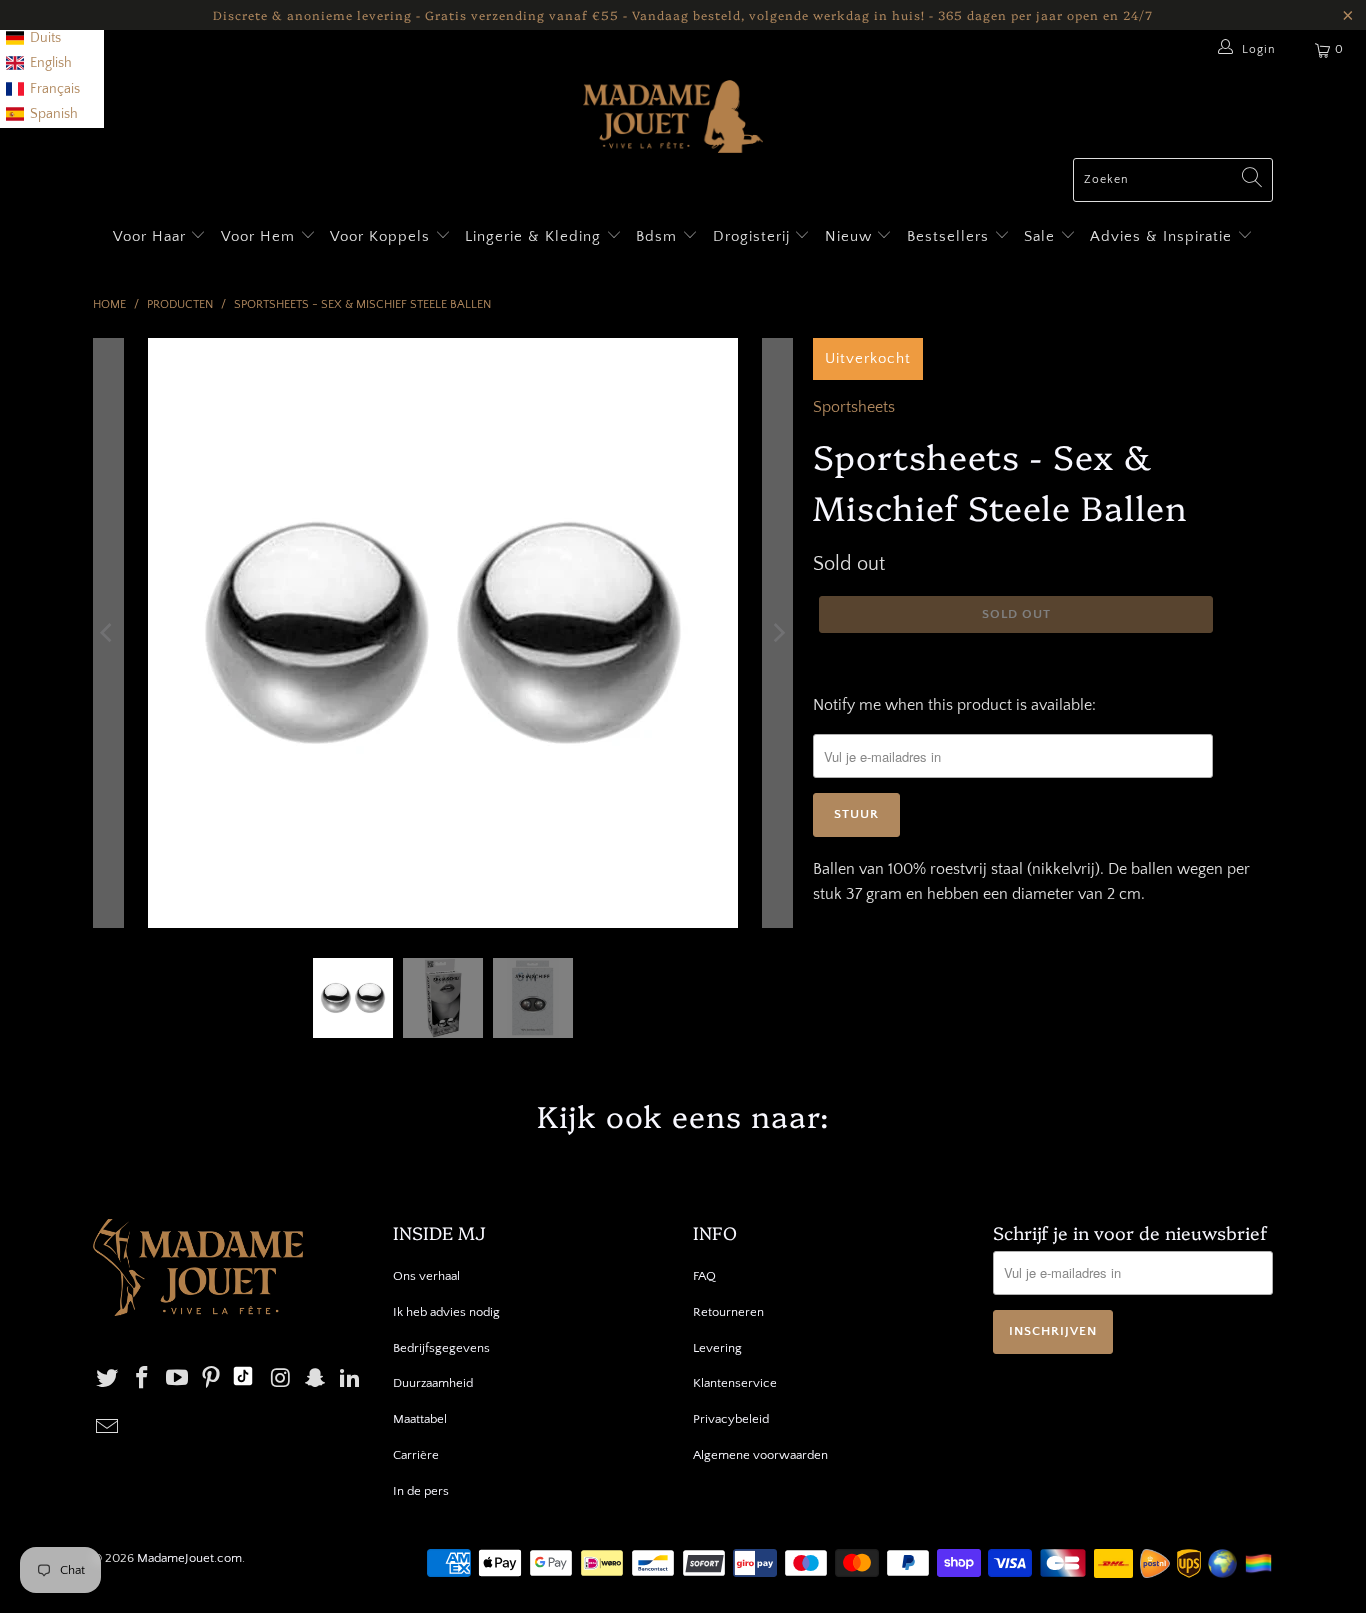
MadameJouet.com (189, 1558)
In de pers (421, 1491)
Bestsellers (948, 236)
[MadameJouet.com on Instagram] (281, 1379)
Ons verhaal (426, 1276)
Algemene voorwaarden (760, 1455)
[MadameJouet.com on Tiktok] (243, 1379)
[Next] (778, 633)
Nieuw (851, 236)
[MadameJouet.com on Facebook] (143, 1379)
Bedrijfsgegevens (441, 1348)
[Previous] (108, 633)
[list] (52, 64)
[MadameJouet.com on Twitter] (108, 1379)
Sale (1042, 236)
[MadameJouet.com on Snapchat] (316, 1379)
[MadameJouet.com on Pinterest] (212, 1379)
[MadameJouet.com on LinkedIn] (351, 1379)
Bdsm (659, 236)
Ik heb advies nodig (446, 1312)
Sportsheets (854, 407)
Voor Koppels (382, 236)
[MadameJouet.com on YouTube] (177, 1379)
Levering (717, 1348)
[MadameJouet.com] (673, 119)
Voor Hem (260, 236)
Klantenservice (735, 1383)
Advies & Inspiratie (1163, 236)
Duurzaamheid (433, 1383)
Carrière (416, 1455)
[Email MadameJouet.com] (108, 1428)
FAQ (704, 1276)
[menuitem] (33, 39)
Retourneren (728, 1312)
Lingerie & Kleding (533, 236)
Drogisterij (754, 236)
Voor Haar (149, 236)
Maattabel (420, 1419)
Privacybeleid (731, 1419)
